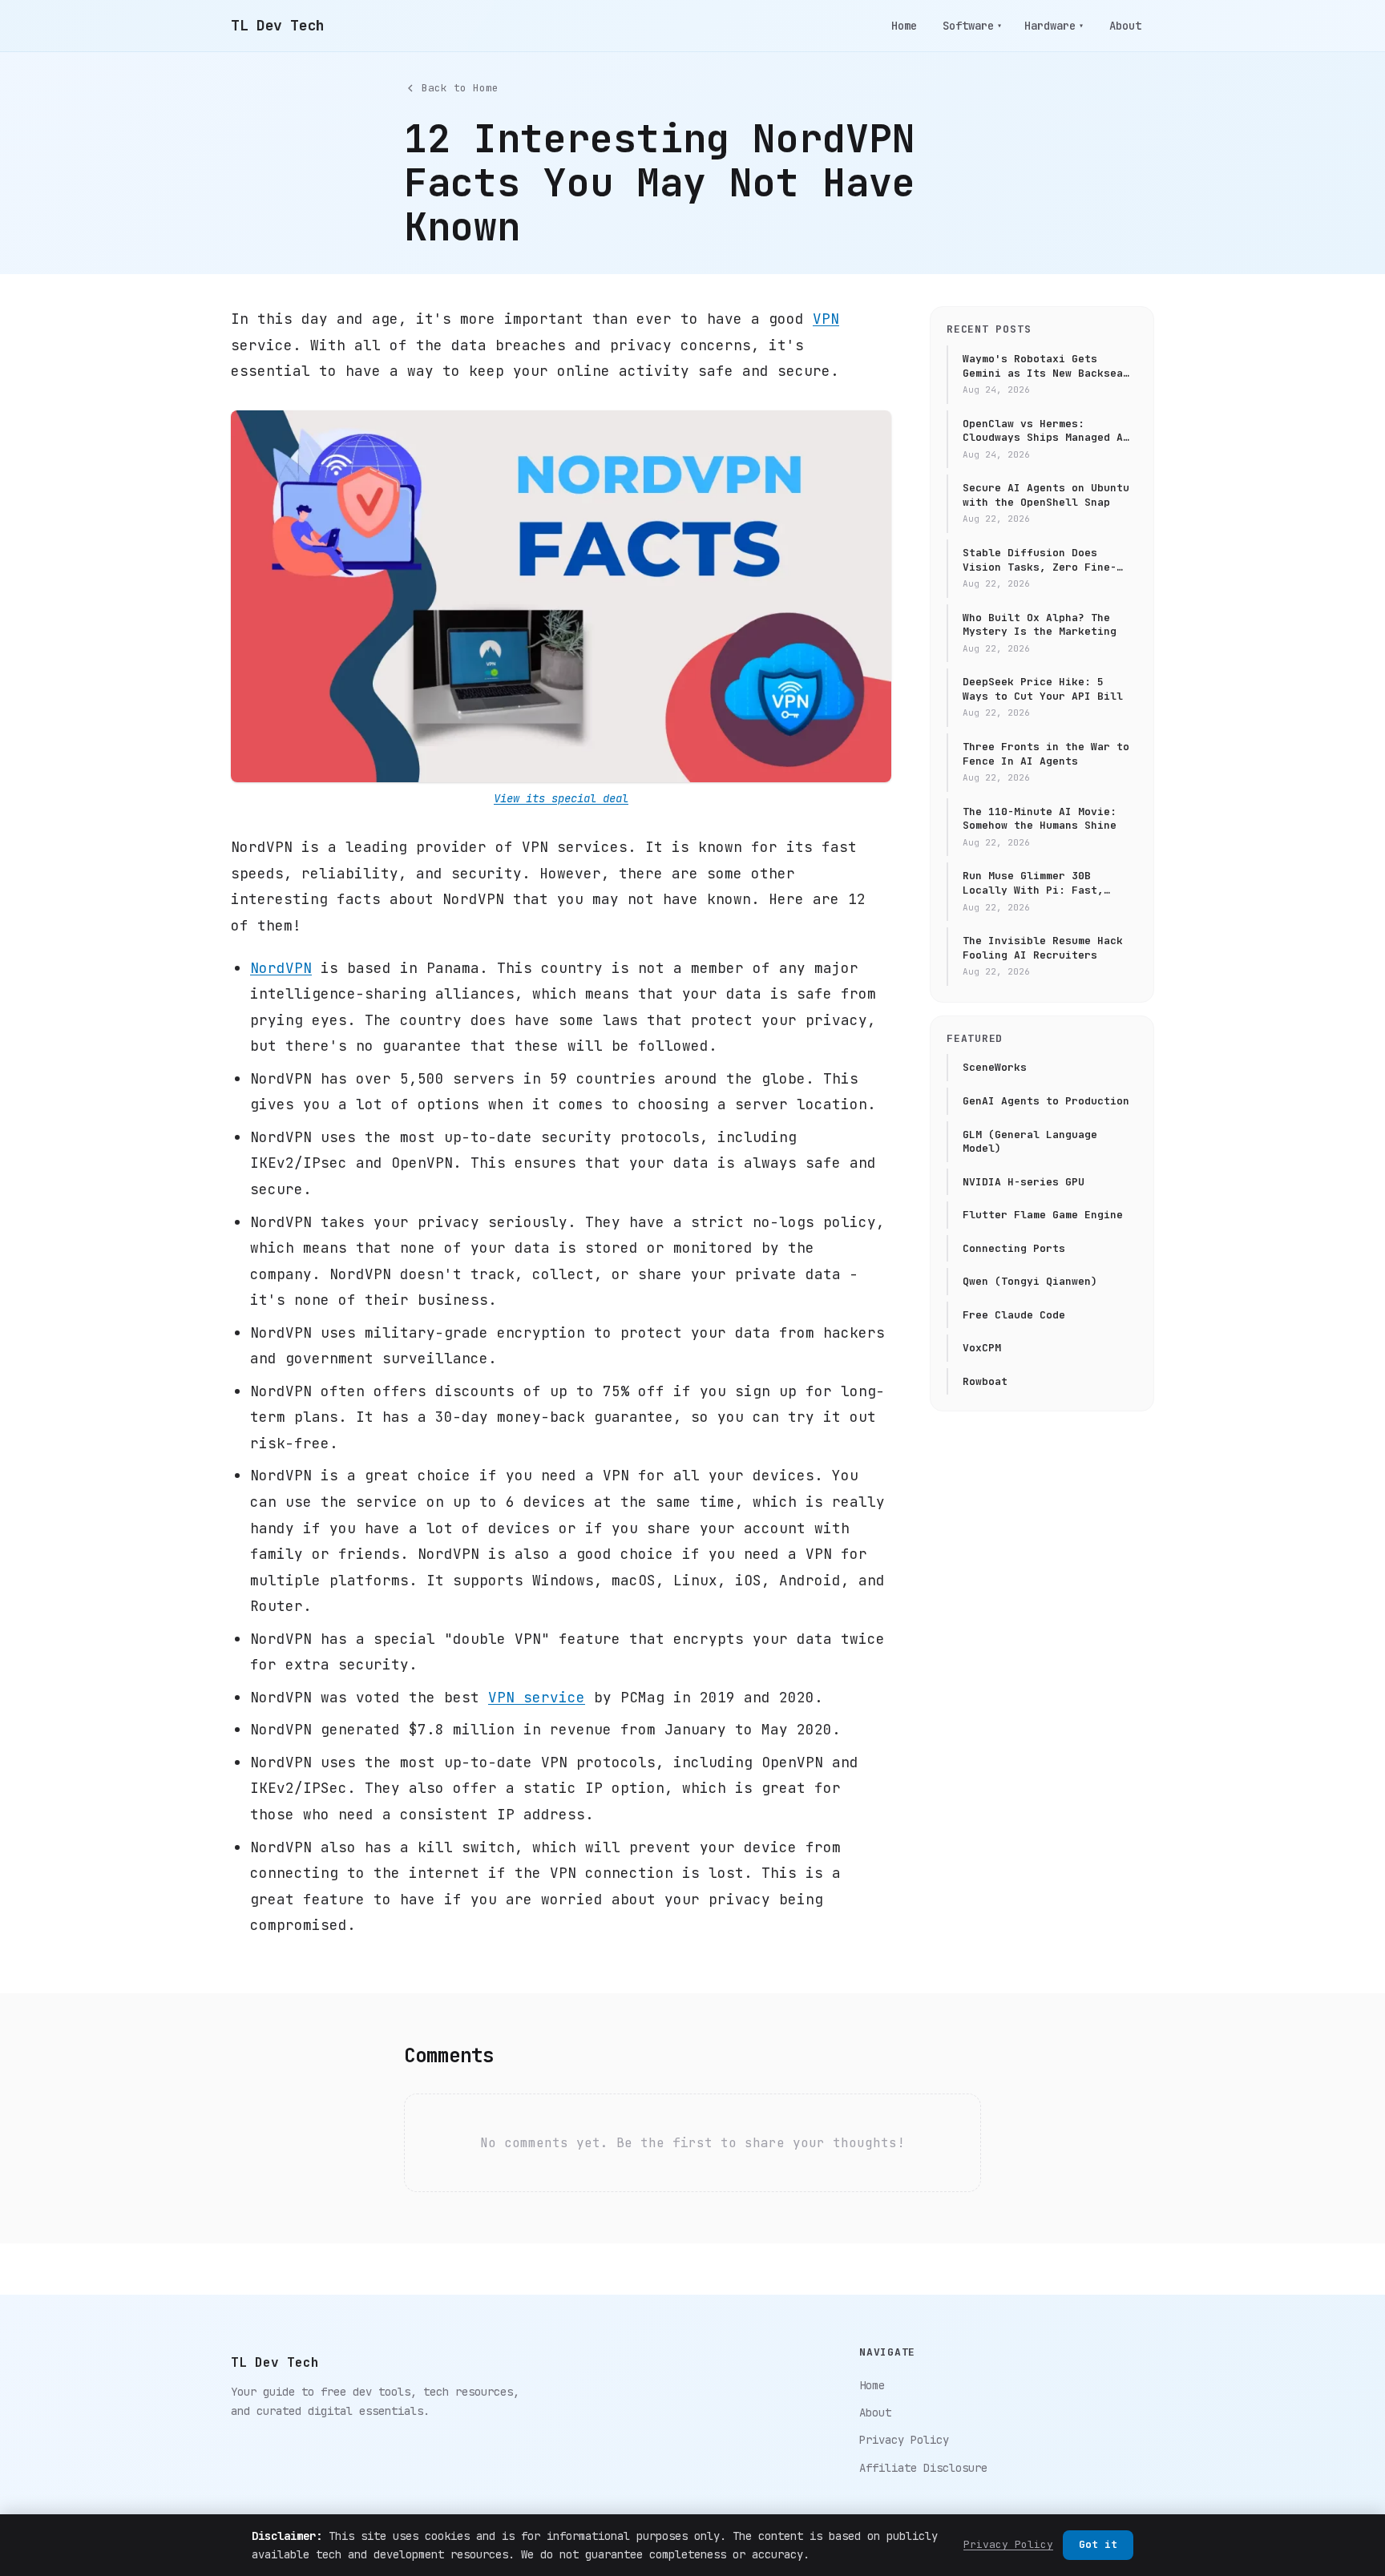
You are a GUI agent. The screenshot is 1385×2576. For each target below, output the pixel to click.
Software (972, 26)
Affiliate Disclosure (923, 2468)
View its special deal (561, 798)
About (1125, 26)
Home (904, 26)
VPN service (537, 1697)
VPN (826, 319)
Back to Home (460, 88)
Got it (1098, 2544)
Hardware (1054, 26)
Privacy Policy (904, 2440)
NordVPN (281, 968)
